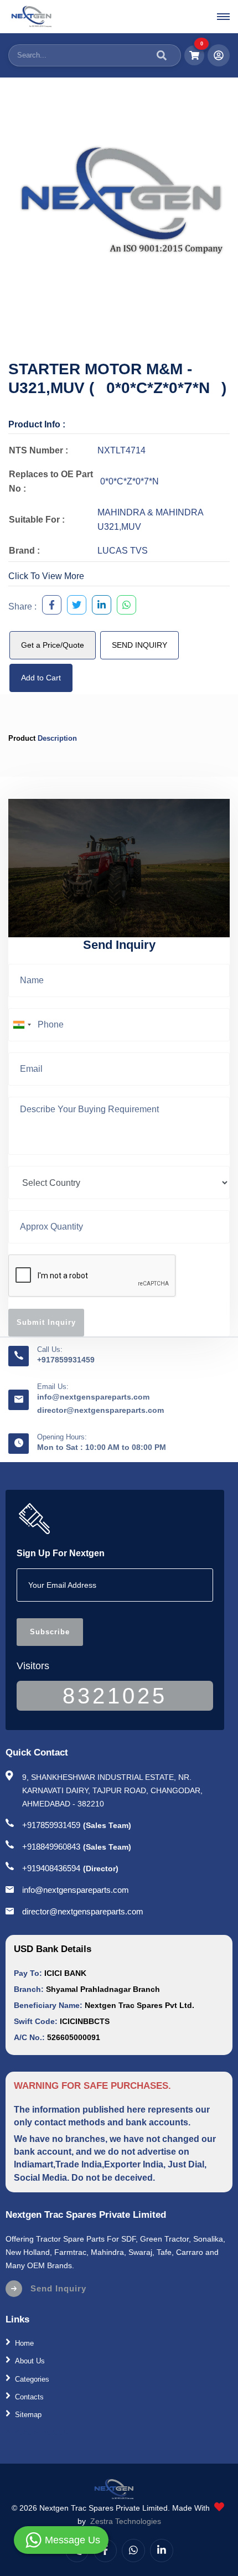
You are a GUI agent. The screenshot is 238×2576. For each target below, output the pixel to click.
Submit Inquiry (46, 1322)
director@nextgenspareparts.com (100, 1410)
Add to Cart (41, 678)
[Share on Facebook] (49, 606)
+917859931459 (66, 1360)
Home (24, 2343)
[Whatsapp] (133, 2551)
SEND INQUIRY (139, 645)
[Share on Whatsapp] (124, 606)
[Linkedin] (162, 2551)
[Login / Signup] (219, 55)
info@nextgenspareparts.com (93, 1397)
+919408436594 (51, 1868)
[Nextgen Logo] (31, 17)
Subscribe (50, 1632)
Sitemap (28, 2415)
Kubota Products (42, 2432)
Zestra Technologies (126, 2521)
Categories (32, 2379)
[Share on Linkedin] (99, 606)
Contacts (29, 2397)
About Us (30, 2361)
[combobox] (22, 1025)
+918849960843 (51, 1847)
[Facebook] (105, 2551)
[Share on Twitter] (74, 606)
